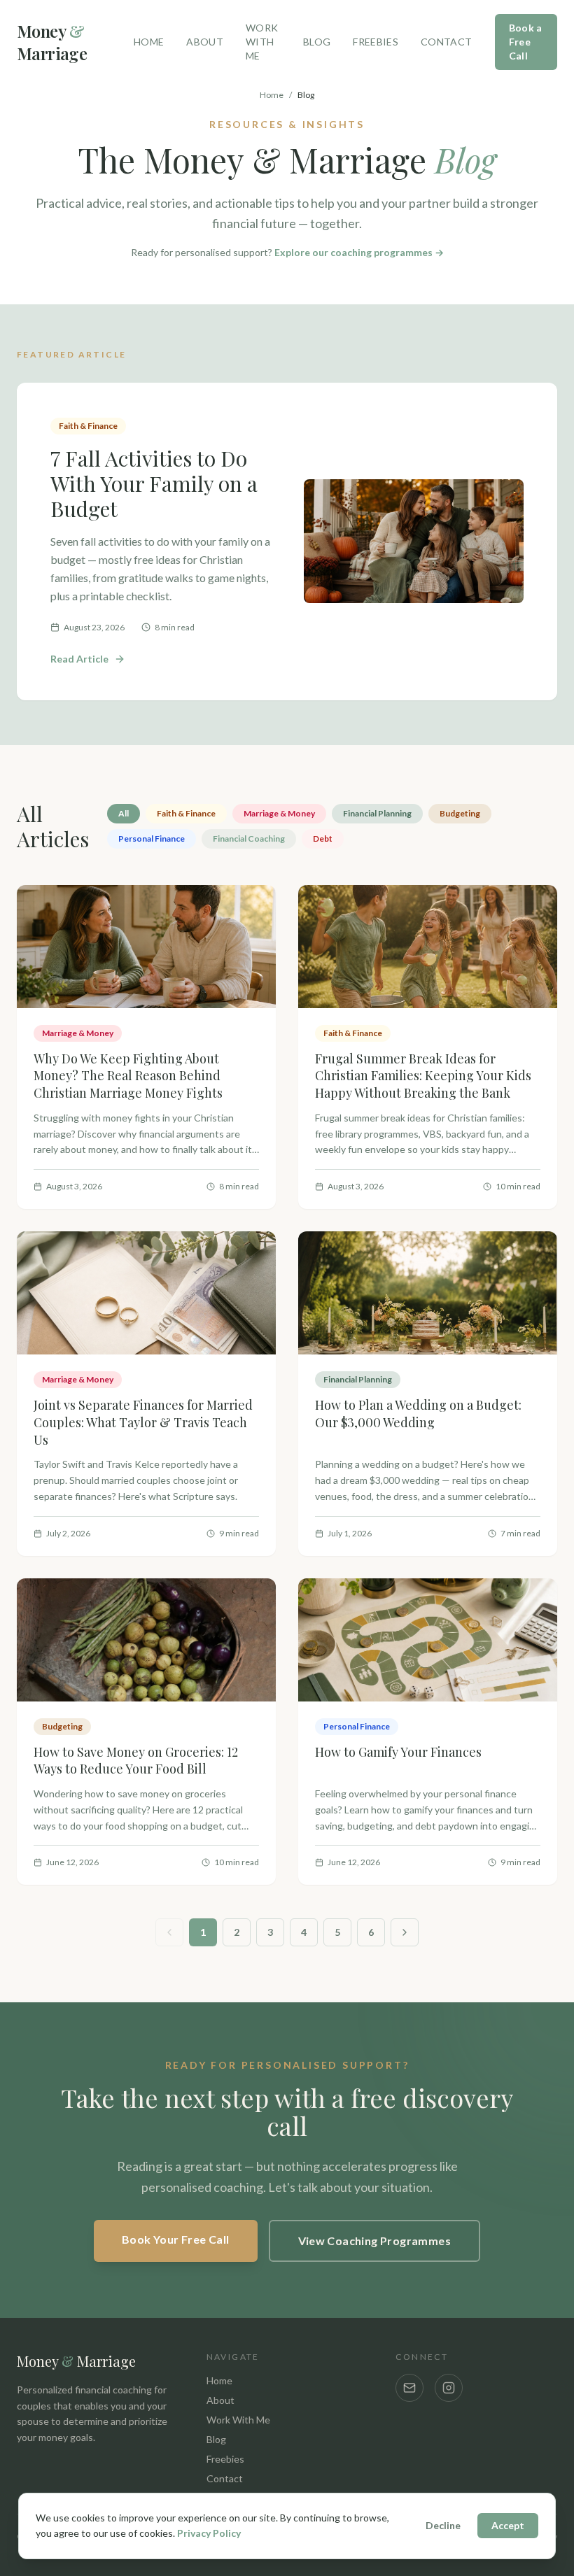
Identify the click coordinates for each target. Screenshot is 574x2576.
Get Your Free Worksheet (279, 1438)
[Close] (449, 1115)
